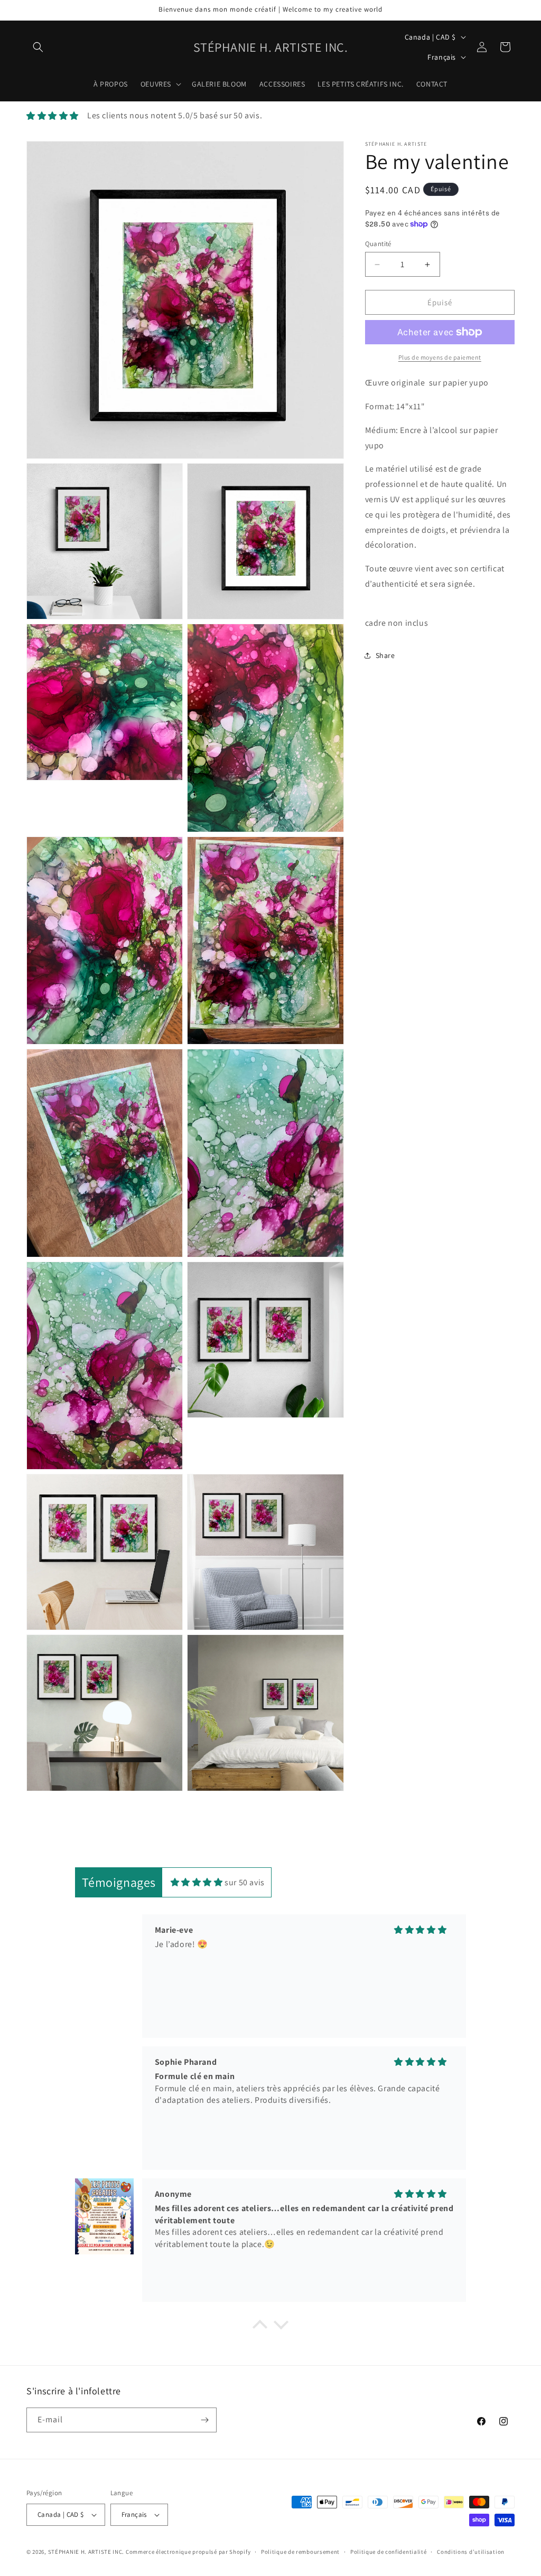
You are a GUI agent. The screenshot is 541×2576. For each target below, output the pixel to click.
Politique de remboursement (300, 2552)
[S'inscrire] (204, 2420)
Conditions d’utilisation (471, 2552)
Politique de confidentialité (389, 2552)
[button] (38, 47)
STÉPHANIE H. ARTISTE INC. (86, 2552)
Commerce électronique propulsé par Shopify (188, 2552)
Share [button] (385, 655)
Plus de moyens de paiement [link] (440, 357)
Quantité (378, 244)
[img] (197, 1882)
